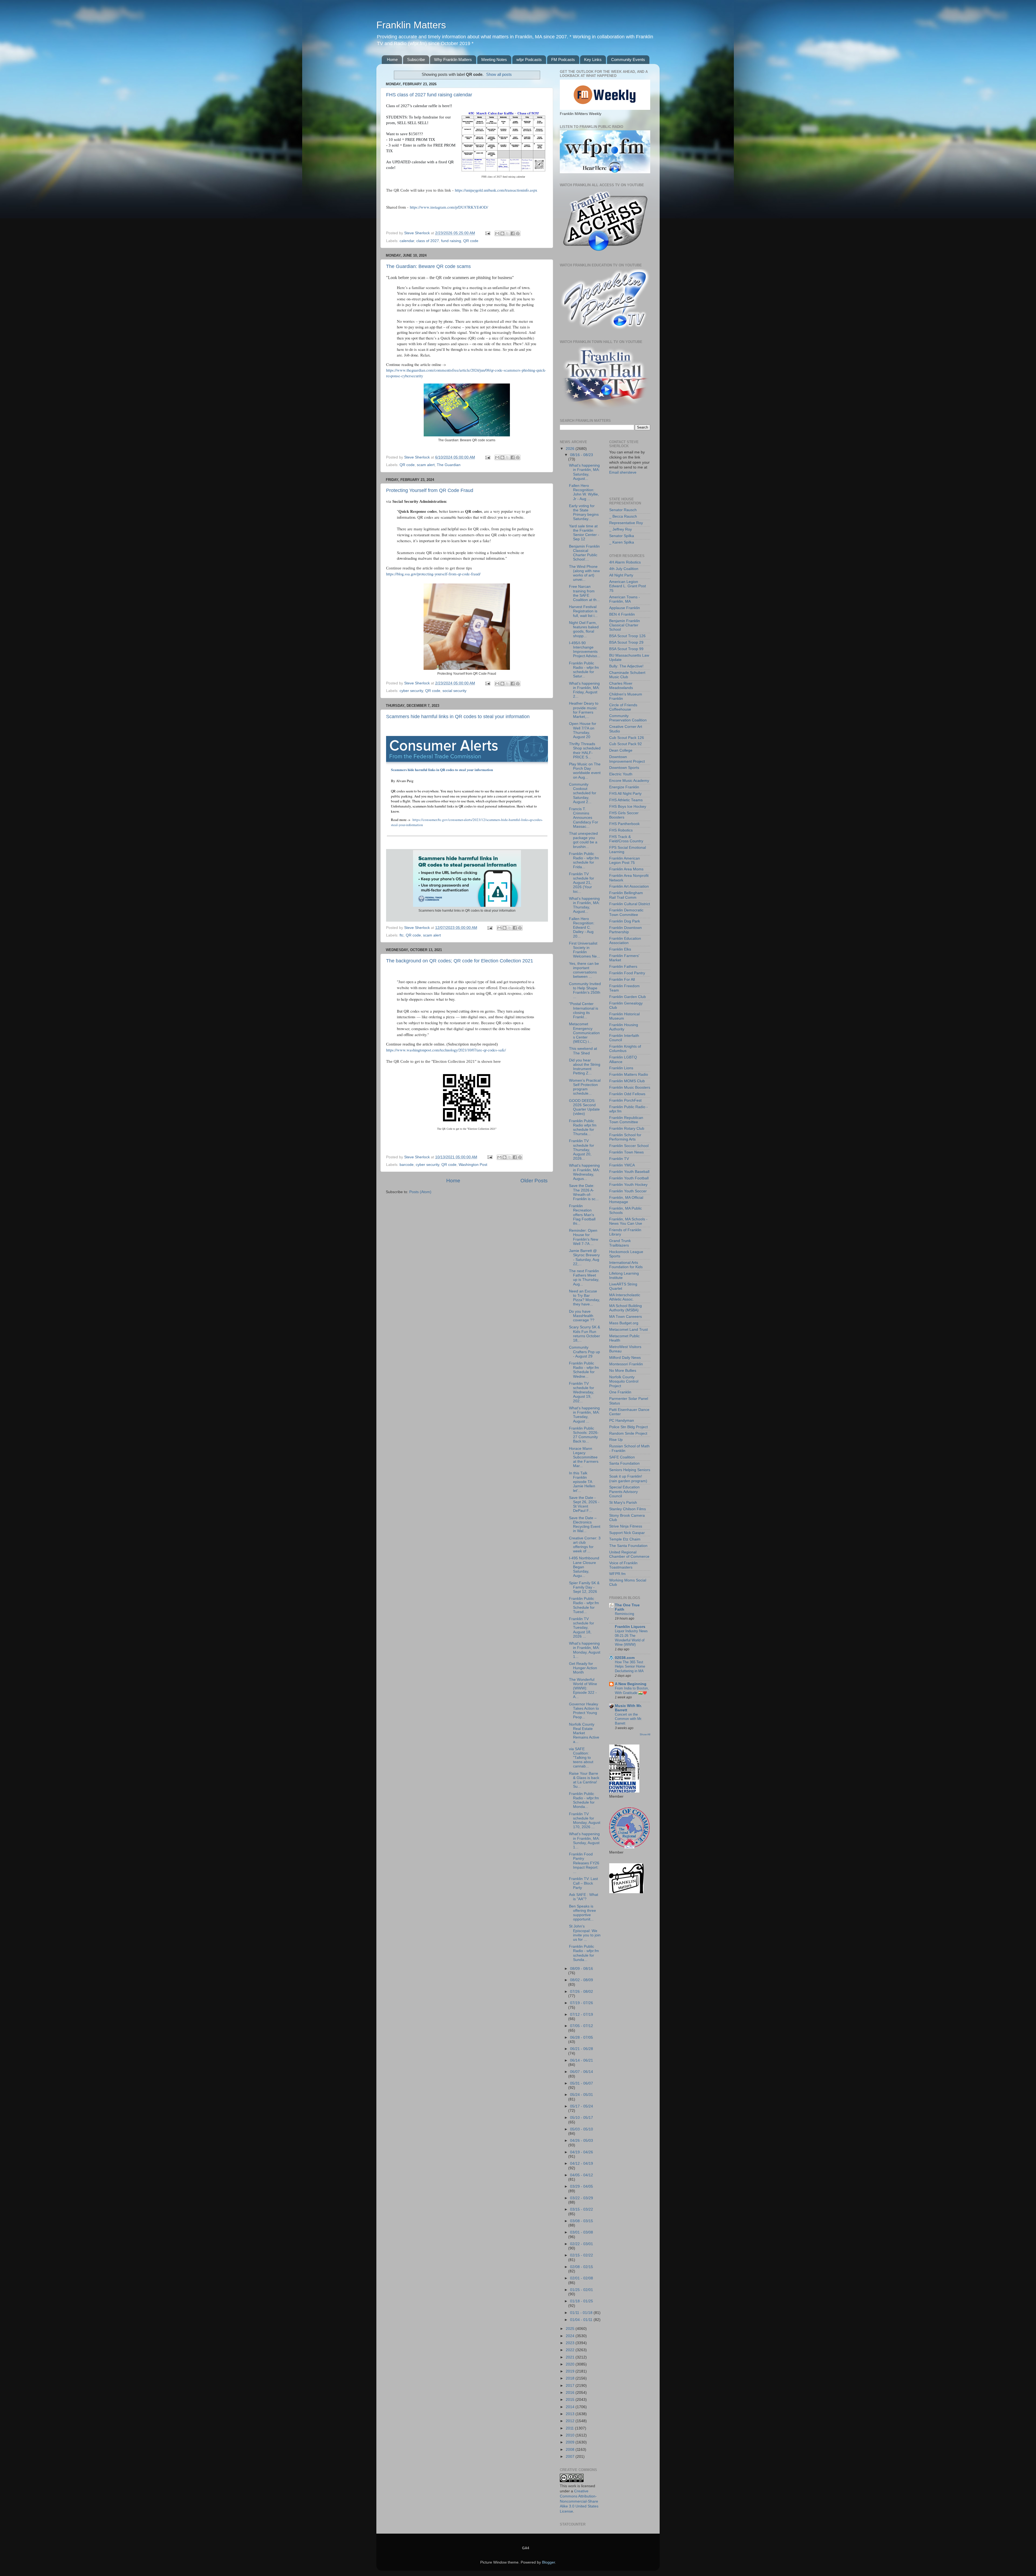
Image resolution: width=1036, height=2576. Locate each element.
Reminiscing (624, 1614)
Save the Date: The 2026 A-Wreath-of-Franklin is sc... (584, 1192)
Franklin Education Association (625, 941)
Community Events (628, 60)
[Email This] (497, 233)
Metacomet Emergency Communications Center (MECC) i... (584, 1033)
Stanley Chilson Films (628, 1509)
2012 (571, 2421)
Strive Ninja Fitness (626, 1526)
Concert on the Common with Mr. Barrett (628, 1719)
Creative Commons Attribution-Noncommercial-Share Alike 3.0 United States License (579, 2501)
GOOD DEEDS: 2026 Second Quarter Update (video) (584, 1107)
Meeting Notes (494, 60)
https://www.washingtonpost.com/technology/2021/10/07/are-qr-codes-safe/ (446, 1050)
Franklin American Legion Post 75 (625, 861)
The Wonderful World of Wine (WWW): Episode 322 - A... (583, 1688)
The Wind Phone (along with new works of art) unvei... (584, 573)
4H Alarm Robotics (625, 562)
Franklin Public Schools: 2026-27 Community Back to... (584, 1435)
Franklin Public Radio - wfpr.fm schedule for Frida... (584, 860)
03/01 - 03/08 (582, 2232)
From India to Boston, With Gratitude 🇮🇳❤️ (632, 1691)
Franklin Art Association (629, 886)
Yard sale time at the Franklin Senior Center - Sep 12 (584, 533)
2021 (571, 2357)
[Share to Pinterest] (518, 233)
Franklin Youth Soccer (628, 1191)
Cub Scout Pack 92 (626, 744)
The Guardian (449, 465)
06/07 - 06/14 (582, 2072)
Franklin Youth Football (629, 1178)
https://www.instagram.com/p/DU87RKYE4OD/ (449, 207)
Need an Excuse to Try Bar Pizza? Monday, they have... (585, 1298)
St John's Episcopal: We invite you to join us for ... (585, 1933)
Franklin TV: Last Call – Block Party (583, 1883)
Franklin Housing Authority (624, 1027)
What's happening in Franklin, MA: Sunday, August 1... (584, 1841)
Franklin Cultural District (630, 904)
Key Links (593, 60)
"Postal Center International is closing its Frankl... (584, 1010)
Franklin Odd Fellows (627, 1094)
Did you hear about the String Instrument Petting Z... (585, 1067)
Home (392, 60)
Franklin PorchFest (625, 1100)
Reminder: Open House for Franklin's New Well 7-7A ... (584, 1237)
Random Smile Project (628, 1433)
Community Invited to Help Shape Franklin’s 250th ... (585, 990)
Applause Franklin (625, 608)
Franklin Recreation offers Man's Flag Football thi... (582, 1215)
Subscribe (416, 60)
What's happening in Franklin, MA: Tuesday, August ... (584, 1415)
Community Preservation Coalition (628, 718)
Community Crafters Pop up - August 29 (585, 1352)
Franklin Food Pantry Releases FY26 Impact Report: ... (584, 1863)
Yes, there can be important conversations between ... (584, 970)
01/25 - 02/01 (582, 2290)
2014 (571, 2407)
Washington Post (473, 1165)
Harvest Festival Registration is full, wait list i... (583, 611)
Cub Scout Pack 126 (627, 738)
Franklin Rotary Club (627, 1129)
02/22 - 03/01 (582, 2244)
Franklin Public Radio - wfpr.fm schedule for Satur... (584, 670)
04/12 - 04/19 (582, 2163)
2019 (571, 2371)
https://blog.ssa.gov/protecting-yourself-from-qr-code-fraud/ (433, 574)
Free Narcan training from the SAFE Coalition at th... (584, 593)
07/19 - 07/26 (582, 2003)
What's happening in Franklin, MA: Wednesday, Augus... (584, 1172)
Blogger (548, 2562)
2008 (571, 2450)
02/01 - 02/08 (582, 2278)
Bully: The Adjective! (626, 666)
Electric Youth (621, 774)
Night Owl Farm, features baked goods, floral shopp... (584, 629)
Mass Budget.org (624, 1323)
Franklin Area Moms (626, 869)
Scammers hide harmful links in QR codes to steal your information (458, 717)
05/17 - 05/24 (582, 2106)
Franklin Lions (621, 1068)
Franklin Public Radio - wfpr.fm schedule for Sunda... (584, 1953)
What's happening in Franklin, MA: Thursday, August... (584, 905)
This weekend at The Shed (583, 1051)
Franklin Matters (411, 25)
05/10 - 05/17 (582, 2118)
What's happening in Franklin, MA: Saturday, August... (584, 472)
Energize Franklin (624, 787)
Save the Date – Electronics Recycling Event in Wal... (585, 1525)
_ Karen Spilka (622, 542)
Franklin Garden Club (628, 997)
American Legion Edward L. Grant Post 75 (628, 586)
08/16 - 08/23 (582, 455)
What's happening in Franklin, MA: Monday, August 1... (585, 1650)
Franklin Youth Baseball (629, 1172)
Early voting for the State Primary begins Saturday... (584, 513)
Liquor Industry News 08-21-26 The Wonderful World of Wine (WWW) (631, 1638)
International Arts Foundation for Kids (626, 1265)
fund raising (451, 241)
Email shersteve (623, 472)
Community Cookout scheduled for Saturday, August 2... (583, 793)
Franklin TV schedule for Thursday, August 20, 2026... (582, 1150)
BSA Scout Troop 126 (627, 636)
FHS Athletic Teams (626, 800)
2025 (571, 2329)
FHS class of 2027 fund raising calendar (429, 95)
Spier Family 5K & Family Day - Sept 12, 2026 (584, 1587)
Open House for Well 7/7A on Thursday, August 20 (583, 730)
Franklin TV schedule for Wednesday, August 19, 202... (582, 1392)
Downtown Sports (624, 768)
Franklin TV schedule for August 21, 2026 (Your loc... (582, 883)
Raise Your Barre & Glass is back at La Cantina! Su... (584, 1780)
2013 (571, 2414)
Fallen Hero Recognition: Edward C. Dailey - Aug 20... (582, 928)
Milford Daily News (625, 1358)
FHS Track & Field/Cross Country (626, 839)
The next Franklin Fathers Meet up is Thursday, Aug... (584, 1278)
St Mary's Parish (623, 1503)
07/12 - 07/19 (582, 2015)
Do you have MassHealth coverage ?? (582, 1316)
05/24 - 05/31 (582, 2095)
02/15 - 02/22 (582, 2255)
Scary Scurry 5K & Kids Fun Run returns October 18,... (585, 1334)
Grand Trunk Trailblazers (620, 1243)
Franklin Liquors (630, 1627)
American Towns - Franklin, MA (625, 599)
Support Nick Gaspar (627, 1533)
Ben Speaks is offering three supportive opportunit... (582, 1913)
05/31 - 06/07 (582, 2083)
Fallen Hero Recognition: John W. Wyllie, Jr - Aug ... (584, 492)
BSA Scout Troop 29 (626, 642)
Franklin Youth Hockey (628, 1185)
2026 (571, 449)
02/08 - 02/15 (582, 2267)
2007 (571, 2457)
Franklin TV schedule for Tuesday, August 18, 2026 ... (582, 1628)
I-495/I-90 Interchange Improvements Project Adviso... (585, 650)
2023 (571, 2343)
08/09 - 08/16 (582, 1969)
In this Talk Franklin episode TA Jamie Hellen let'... (582, 1482)
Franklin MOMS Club (627, 1081)
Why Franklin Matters (453, 60)
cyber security (411, 691)
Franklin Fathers (623, 967)
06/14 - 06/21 (582, 2060)
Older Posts (534, 1181)
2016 (571, 2393)
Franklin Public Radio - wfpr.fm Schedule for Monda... (584, 1800)
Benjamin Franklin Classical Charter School (625, 625)
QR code (471, 241)
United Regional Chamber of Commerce (629, 1554)
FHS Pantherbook (624, 824)
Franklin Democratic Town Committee (626, 912)
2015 (571, 2400)
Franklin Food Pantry (627, 973)
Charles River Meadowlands (621, 686)
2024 (571, 2336)
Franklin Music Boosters (630, 1087)
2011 (570, 2428)
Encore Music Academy (629, 781)
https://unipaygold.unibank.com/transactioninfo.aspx (496, 190)
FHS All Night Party (625, 794)
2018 (571, 2378)
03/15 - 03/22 (582, 2209)
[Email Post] (487, 233)
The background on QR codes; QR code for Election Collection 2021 (460, 961)
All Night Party (621, 575)
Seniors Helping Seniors (630, 1470)
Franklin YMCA (622, 1165)
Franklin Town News (626, 1152)
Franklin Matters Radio (629, 1075)
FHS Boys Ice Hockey (628, 807)
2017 (571, 2386)
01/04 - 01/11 (582, 2320)
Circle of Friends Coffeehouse (623, 707)
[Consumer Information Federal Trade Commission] (467, 764)
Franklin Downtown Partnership (626, 930)
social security (454, 691)
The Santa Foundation (628, 1546)
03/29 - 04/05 (582, 2186)
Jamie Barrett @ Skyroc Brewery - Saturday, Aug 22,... (584, 1257)
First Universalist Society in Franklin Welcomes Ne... (585, 950)
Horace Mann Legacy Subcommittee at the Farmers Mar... (584, 1457)
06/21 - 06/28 (582, 2049)
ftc (402, 935)
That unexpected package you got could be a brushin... (583, 840)
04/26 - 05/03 (582, 2141)
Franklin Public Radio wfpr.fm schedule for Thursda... (583, 1128)
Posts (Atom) (420, 1192)
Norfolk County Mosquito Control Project (624, 1381)
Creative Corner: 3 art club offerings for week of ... (585, 1545)
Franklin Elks (620, 949)
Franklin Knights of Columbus (625, 1049)
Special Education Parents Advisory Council (624, 1491)
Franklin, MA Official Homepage (626, 1200)
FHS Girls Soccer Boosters (624, 815)
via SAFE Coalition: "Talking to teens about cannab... (581, 1758)
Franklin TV (619, 1159)
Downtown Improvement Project (627, 759)
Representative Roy (626, 523)
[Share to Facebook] (513, 233)
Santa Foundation (624, 1463)
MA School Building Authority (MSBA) (626, 1308)
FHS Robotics (621, 830)
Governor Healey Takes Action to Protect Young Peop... (584, 1711)
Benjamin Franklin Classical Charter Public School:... (584, 553)
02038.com (625, 1658)
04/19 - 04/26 (582, 2152)
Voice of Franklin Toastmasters (623, 1565)
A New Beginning (631, 1684)
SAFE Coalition (622, 1457)
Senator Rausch (623, 510)
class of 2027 (428, 241)
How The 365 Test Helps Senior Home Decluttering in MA (630, 1667)
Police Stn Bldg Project (628, 1427)
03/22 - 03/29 (582, 2198)
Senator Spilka (622, 536)
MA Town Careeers (626, 1317)
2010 (571, 2435)
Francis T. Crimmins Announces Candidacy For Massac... (584, 818)
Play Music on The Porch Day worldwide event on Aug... (585, 771)
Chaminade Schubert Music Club (627, 675)
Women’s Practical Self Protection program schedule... (585, 1087)
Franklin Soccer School (629, 1146)
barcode (407, 1165)
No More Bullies (623, 1371)
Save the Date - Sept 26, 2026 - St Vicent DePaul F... (584, 1504)
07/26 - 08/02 (582, 1992)
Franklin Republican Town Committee (626, 1120)
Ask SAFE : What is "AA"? (584, 1897)
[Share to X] (507, 233)
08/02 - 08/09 (582, 1980)
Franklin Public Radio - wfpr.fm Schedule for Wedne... (584, 1370)
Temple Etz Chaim (625, 1539)
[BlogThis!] (502, 233)
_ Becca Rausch (623, 516)
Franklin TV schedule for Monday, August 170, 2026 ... (585, 1821)
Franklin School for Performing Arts (625, 1137)
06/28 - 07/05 (582, 2037)
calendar (407, 241)
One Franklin (620, 1392)
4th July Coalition (624, 569)
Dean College (621, 750)
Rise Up (616, 1440)
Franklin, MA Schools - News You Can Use (628, 1221)
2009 (571, 2442)
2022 (571, 2350)
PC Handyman (622, 1421)
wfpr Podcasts (529, 60)
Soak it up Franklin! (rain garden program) (628, 1479)
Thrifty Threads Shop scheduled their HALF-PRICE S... (585, 751)
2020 (571, 2364)
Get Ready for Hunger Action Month (583, 1668)
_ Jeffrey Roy (621, 529)
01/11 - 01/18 (582, 2313)
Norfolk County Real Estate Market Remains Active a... (584, 1733)
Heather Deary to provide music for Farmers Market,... (584, 710)
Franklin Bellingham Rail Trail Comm (626, 895)
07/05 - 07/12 (582, 2026)
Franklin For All (622, 980)
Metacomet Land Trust (628, 1330)
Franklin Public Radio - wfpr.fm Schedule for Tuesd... (584, 1605)
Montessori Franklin (626, 1364)
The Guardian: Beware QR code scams (428, 266)
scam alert (426, 465)
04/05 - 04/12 (582, 2175)
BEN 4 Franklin (622, 614)
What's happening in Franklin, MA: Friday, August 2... (584, 690)
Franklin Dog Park (625, 921)
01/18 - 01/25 (582, 2301)
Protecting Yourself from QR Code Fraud (430, 490)
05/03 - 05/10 (582, 2129)
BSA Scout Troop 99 (626, 649)
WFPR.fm (617, 1574)
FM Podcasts (563, 60)
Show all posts (499, 74)
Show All (645, 1734)
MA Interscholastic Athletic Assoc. (625, 1297)
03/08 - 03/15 (582, 2221)
